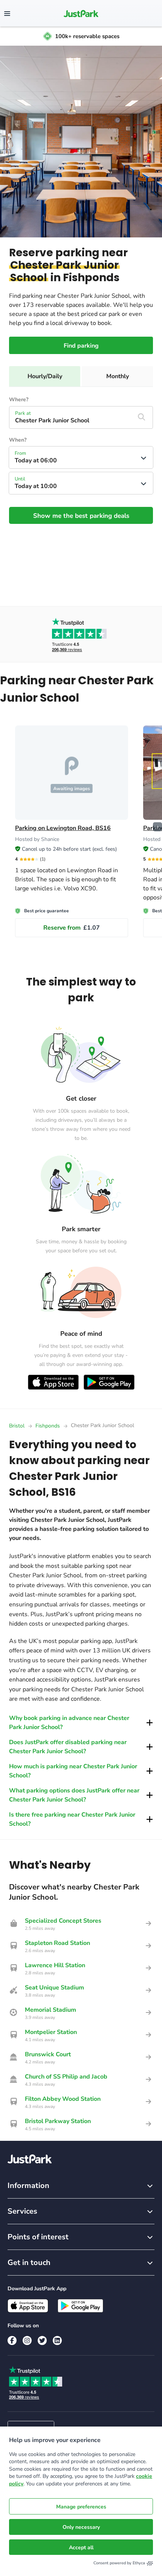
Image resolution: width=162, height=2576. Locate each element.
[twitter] (42, 2340)
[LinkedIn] (57, 2340)
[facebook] (12, 2340)
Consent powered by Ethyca (119, 2563)
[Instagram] (27, 2340)
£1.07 (72, 928)
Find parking (81, 346)
